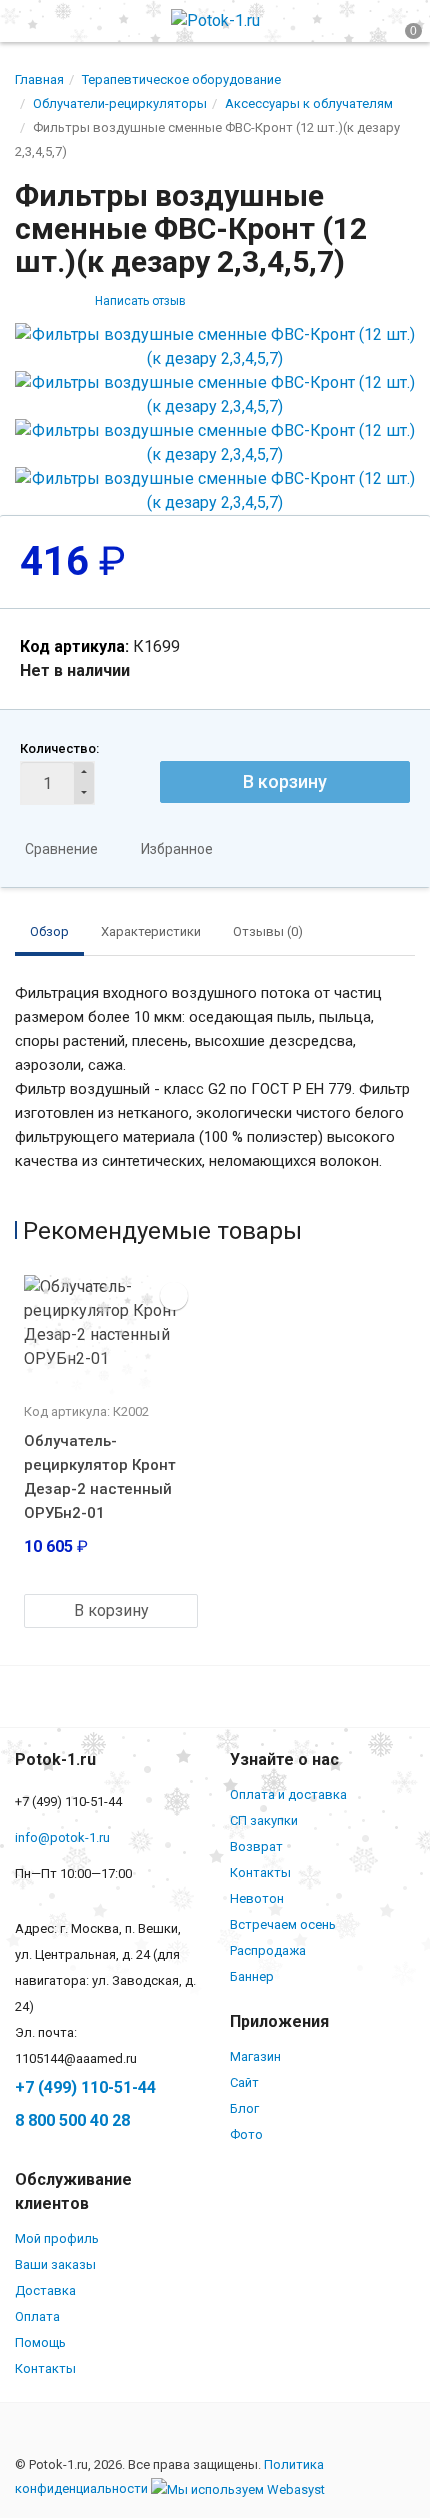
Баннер (252, 1976)
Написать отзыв (140, 301)
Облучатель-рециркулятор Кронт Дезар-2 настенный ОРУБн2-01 (100, 1477)
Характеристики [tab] (151, 931)
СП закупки (264, 1820)
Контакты (260, 1872)
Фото (246, 2134)
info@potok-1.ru (62, 1837)
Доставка (45, 2290)
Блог (244, 2108)
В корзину (285, 781)
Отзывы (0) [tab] (268, 931)
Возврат (256, 1846)
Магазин (255, 2056)
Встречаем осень (283, 1924)
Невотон (257, 1898)
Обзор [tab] (49, 931)
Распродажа (268, 1950)
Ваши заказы (55, 2264)
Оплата (37, 2316)
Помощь (40, 2342)
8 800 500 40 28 (72, 2120)
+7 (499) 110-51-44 (85, 2087)
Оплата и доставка (288, 1794)
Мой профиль (57, 2238)
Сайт (244, 2082)
